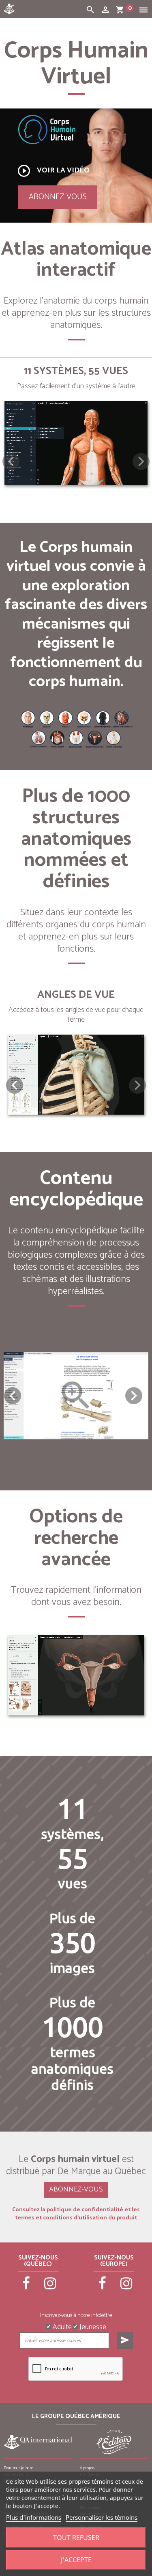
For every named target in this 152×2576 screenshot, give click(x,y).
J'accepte (76, 2560)
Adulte (61, 2326)
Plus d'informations (34, 2517)
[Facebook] (26, 2287)
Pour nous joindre (18, 2468)
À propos (87, 2468)
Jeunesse (92, 2326)
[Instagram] (50, 2287)
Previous (13, 1396)
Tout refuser (76, 2538)
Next (134, 1396)
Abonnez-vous (58, 197)
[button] (141, 461)
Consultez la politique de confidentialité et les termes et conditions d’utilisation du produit (76, 2214)
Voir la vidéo (53, 171)
